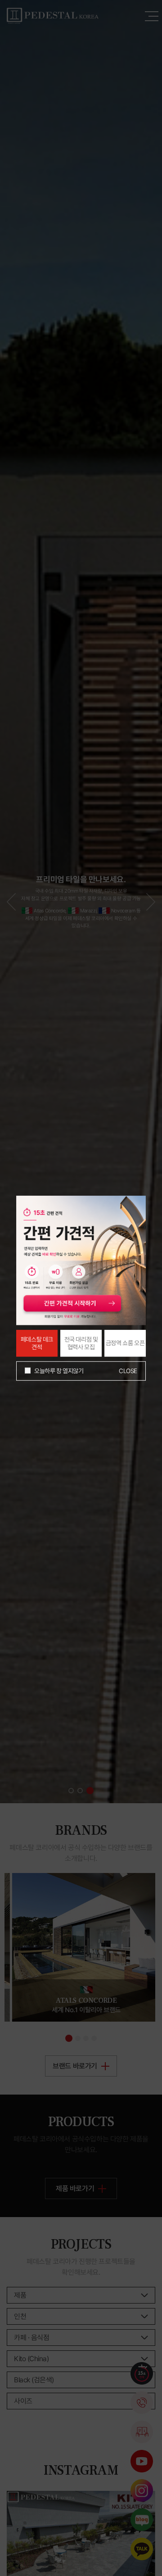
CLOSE (128, 1371)
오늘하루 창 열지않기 (59, 1370)
